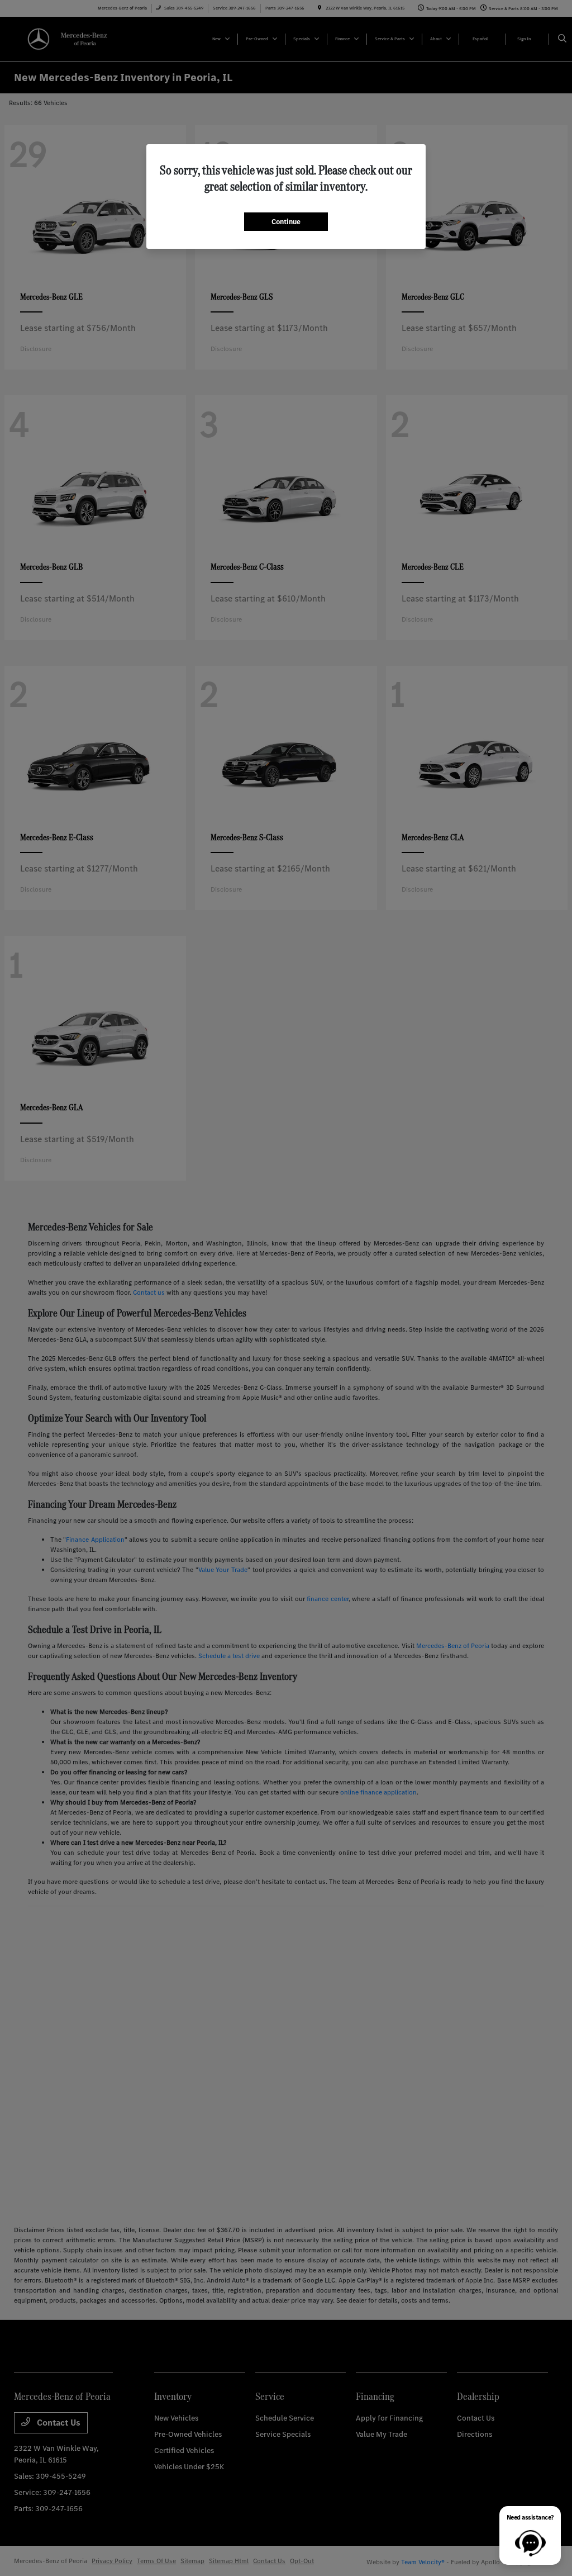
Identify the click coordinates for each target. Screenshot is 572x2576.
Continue (286, 222)
